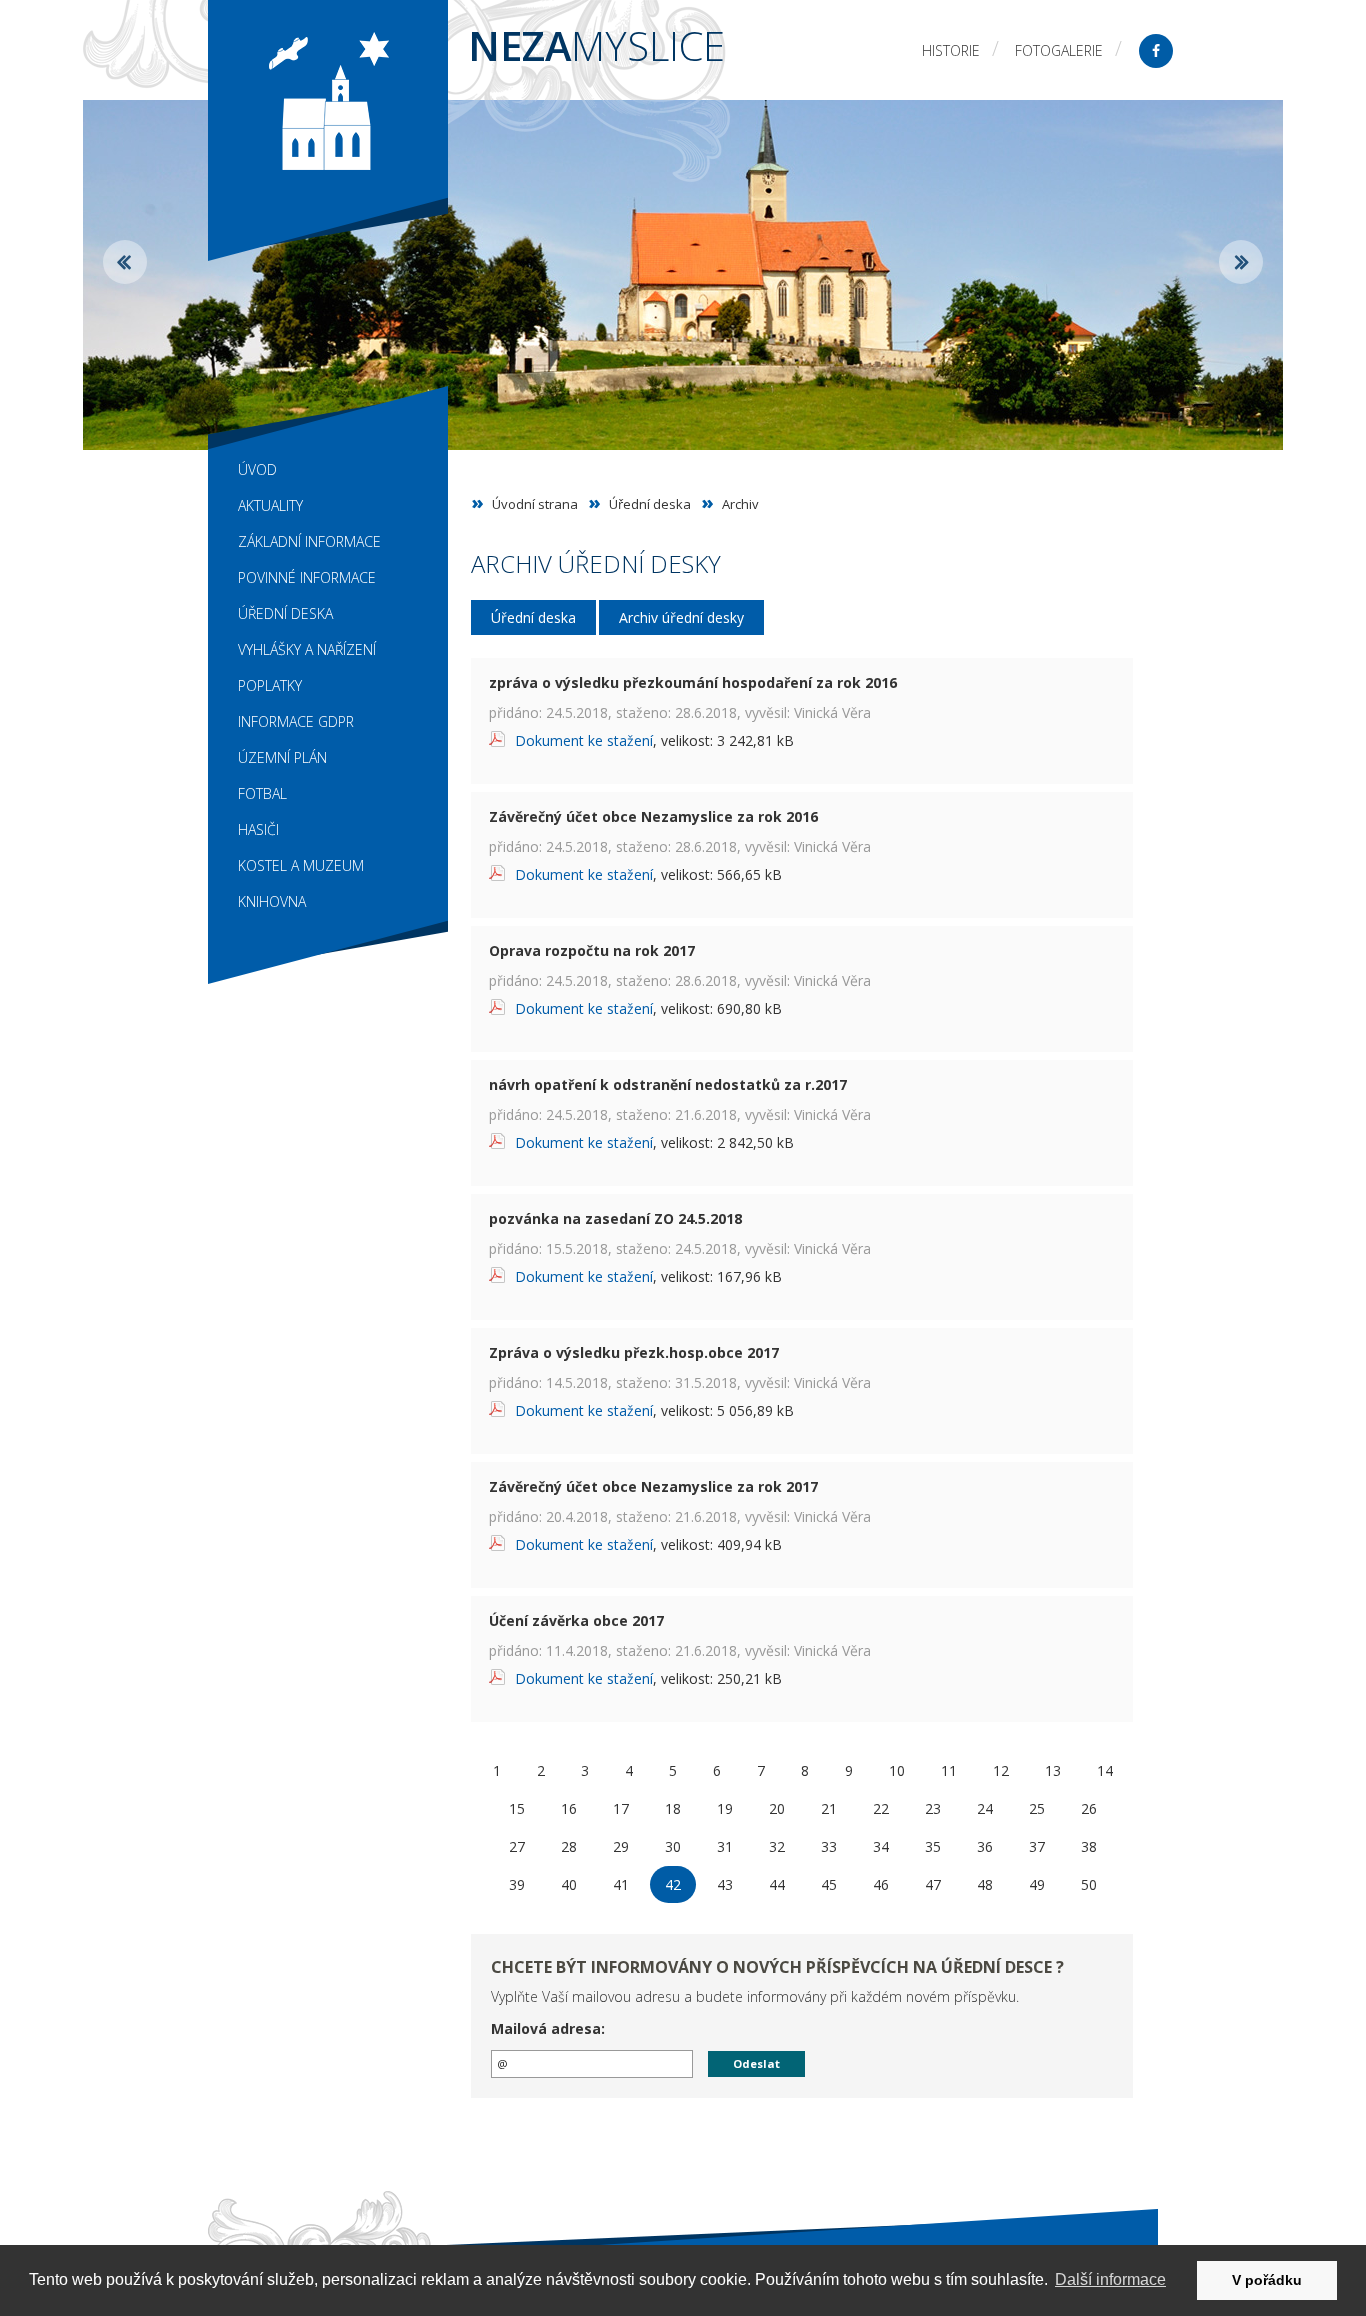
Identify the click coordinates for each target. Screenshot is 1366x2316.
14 (1105, 1770)
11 (949, 1770)
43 (725, 1884)
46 (881, 1884)
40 (569, 1884)
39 (517, 1884)
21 (829, 1808)
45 (829, 1884)
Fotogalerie (1059, 50)
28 (569, 1846)
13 (1053, 1770)
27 (517, 1846)
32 (777, 1846)
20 (777, 1808)
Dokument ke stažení (584, 740)
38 (1089, 1846)
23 (933, 1808)
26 (1089, 1808)
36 (985, 1846)
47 (933, 1884)
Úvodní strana (535, 504)
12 (1001, 1770)
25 (1037, 1808)
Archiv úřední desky (681, 617)
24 (985, 1808)
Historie (951, 50)
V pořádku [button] (1267, 2280)
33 (829, 1846)
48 (985, 1884)
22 (881, 1808)
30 (673, 1846)
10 (897, 1770)
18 (673, 1808)
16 (569, 1808)
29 (621, 1846)
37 (1037, 1846)
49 (1037, 1884)
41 (621, 1884)
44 (777, 1884)
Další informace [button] (1110, 2279)
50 (1089, 1884)
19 (725, 1808)
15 (517, 1808)
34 (881, 1846)
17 (621, 1808)
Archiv (740, 504)
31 (725, 1846)
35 (933, 1846)
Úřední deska (650, 504)
